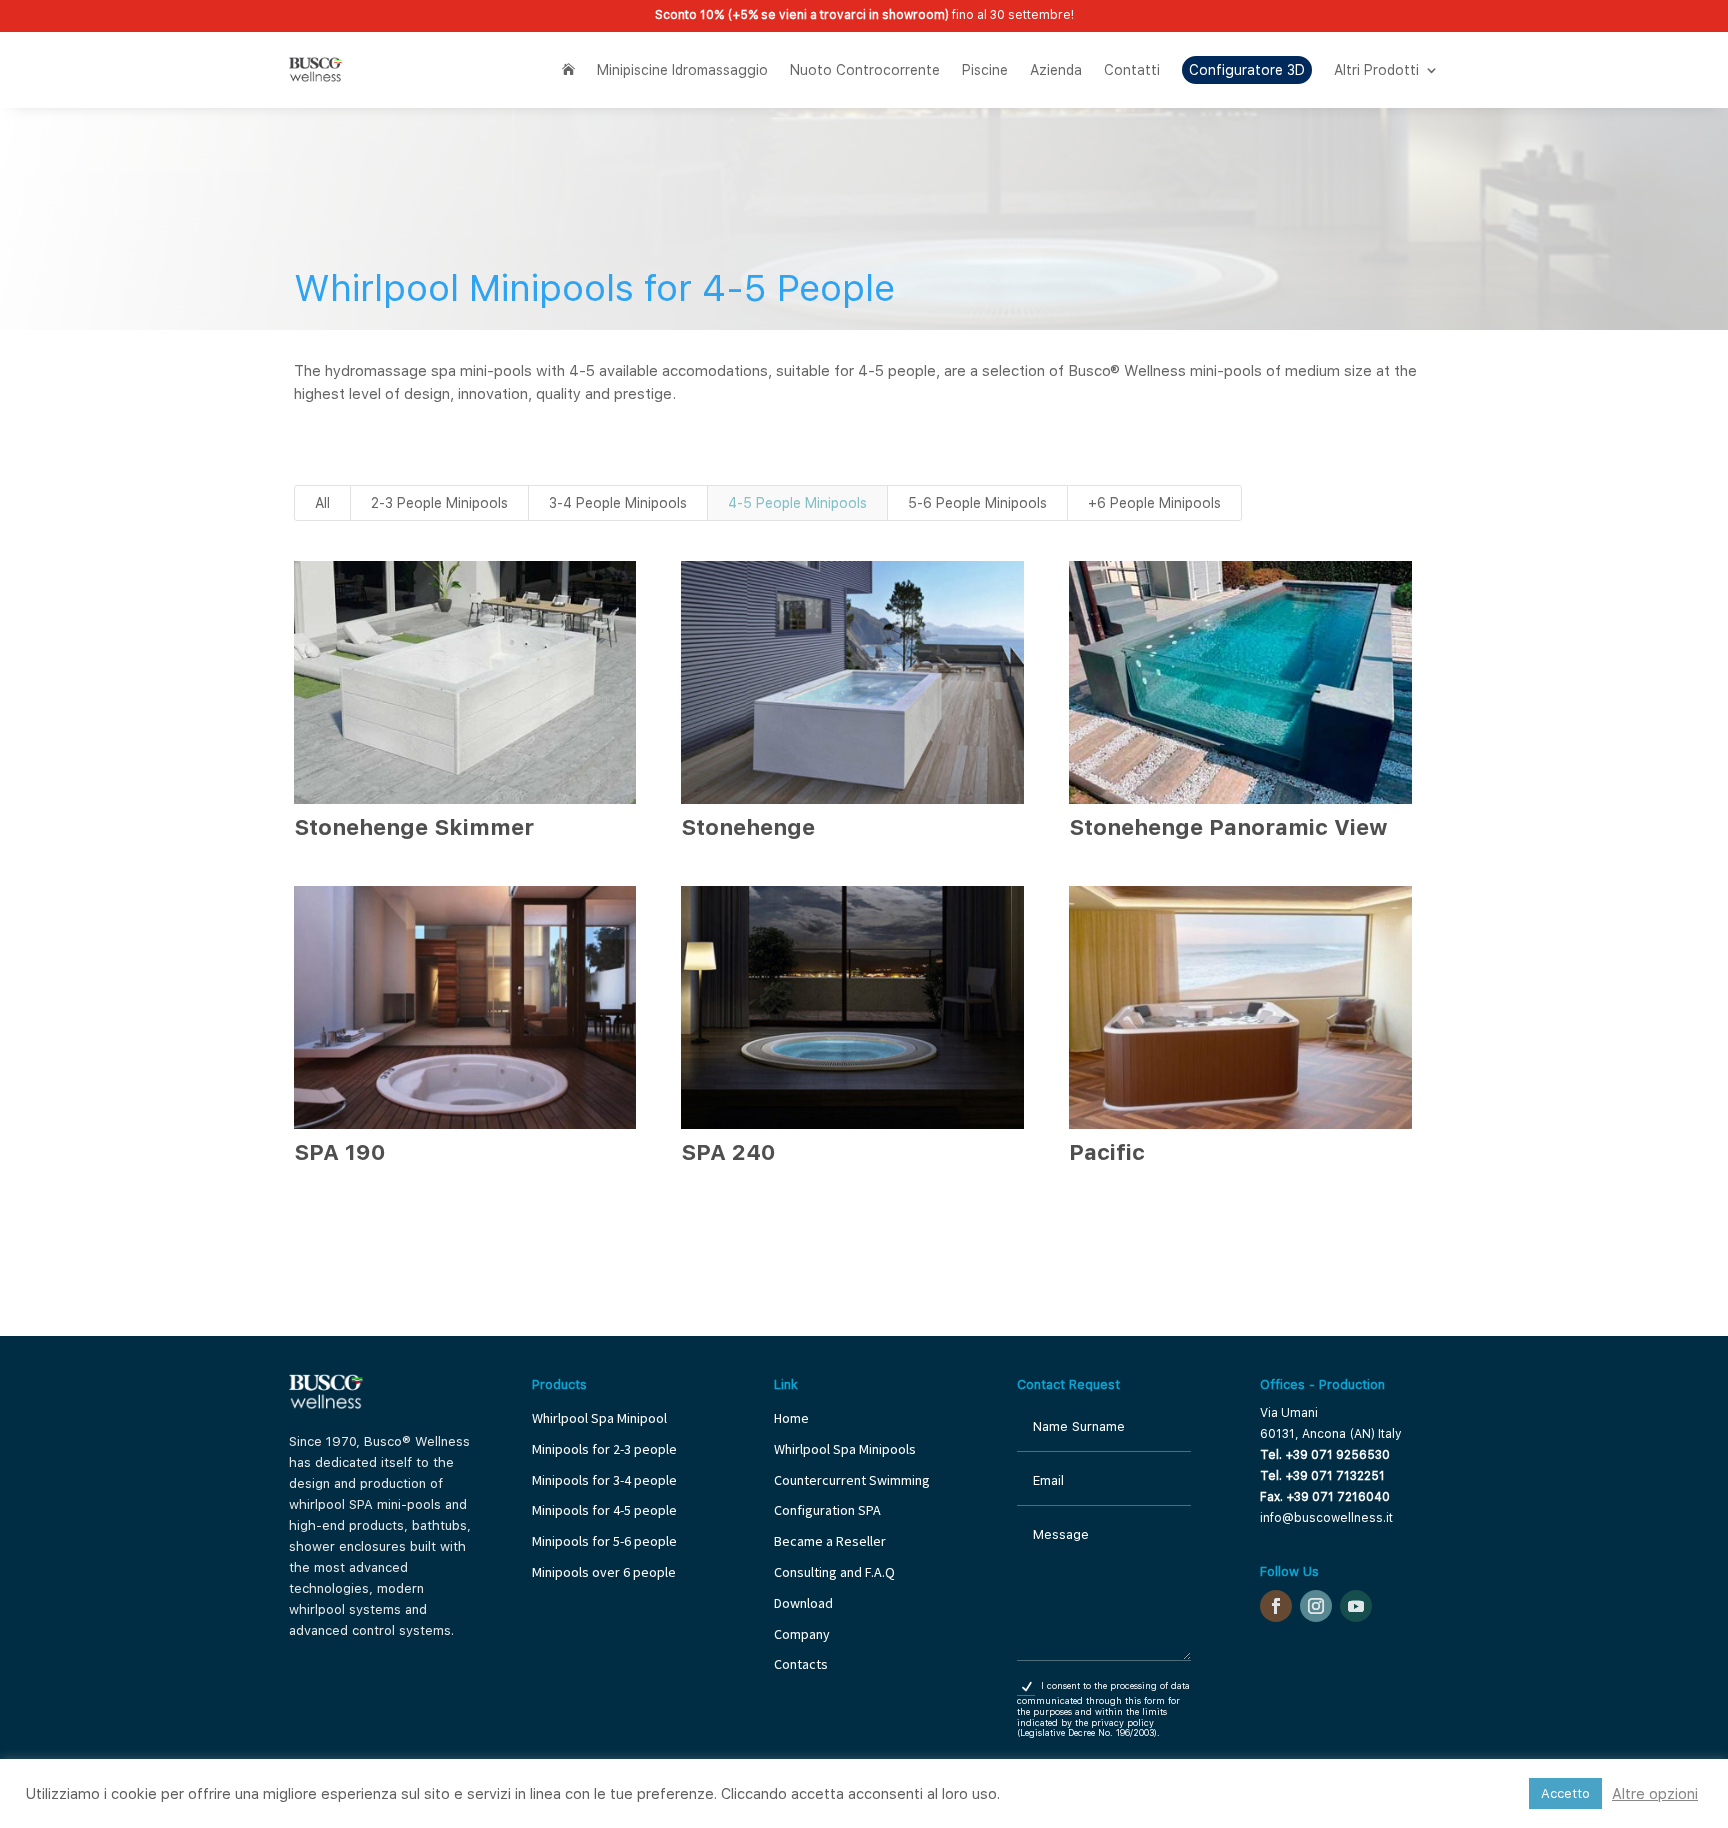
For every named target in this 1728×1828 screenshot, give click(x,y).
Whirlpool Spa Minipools (845, 1449)
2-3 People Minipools (439, 503)
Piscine (985, 70)
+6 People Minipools (1154, 503)
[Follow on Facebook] (1276, 1606)
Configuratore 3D (1247, 70)
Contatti (1132, 70)
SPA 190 (340, 1152)
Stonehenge (748, 827)
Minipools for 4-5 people (604, 1510)
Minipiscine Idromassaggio (682, 70)
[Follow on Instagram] (1316, 1606)
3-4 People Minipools (618, 503)
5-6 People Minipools (977, 503)
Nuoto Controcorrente (865, 70)
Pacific (1107, 1152)
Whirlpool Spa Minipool (599, 1418)
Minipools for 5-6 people (604, 1541)
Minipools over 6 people (604, 1572)
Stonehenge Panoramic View (1228, 827)
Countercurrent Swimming (852, 1480)
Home (791, 1418)
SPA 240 (728, 1152)
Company (802, 1634)
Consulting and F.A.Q (834, 1572)
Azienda (1056, 70)
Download (803, 1603)
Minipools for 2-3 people (604, 1449)
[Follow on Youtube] (1356, 1606)
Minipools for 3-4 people (604, 1480)
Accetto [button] (1565, 1793)
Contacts (801, 1664)
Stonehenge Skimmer (414, 827)
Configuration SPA (829, 1510)
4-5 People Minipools (797, 503)
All (322, 503)
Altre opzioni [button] (1655, 1794)
